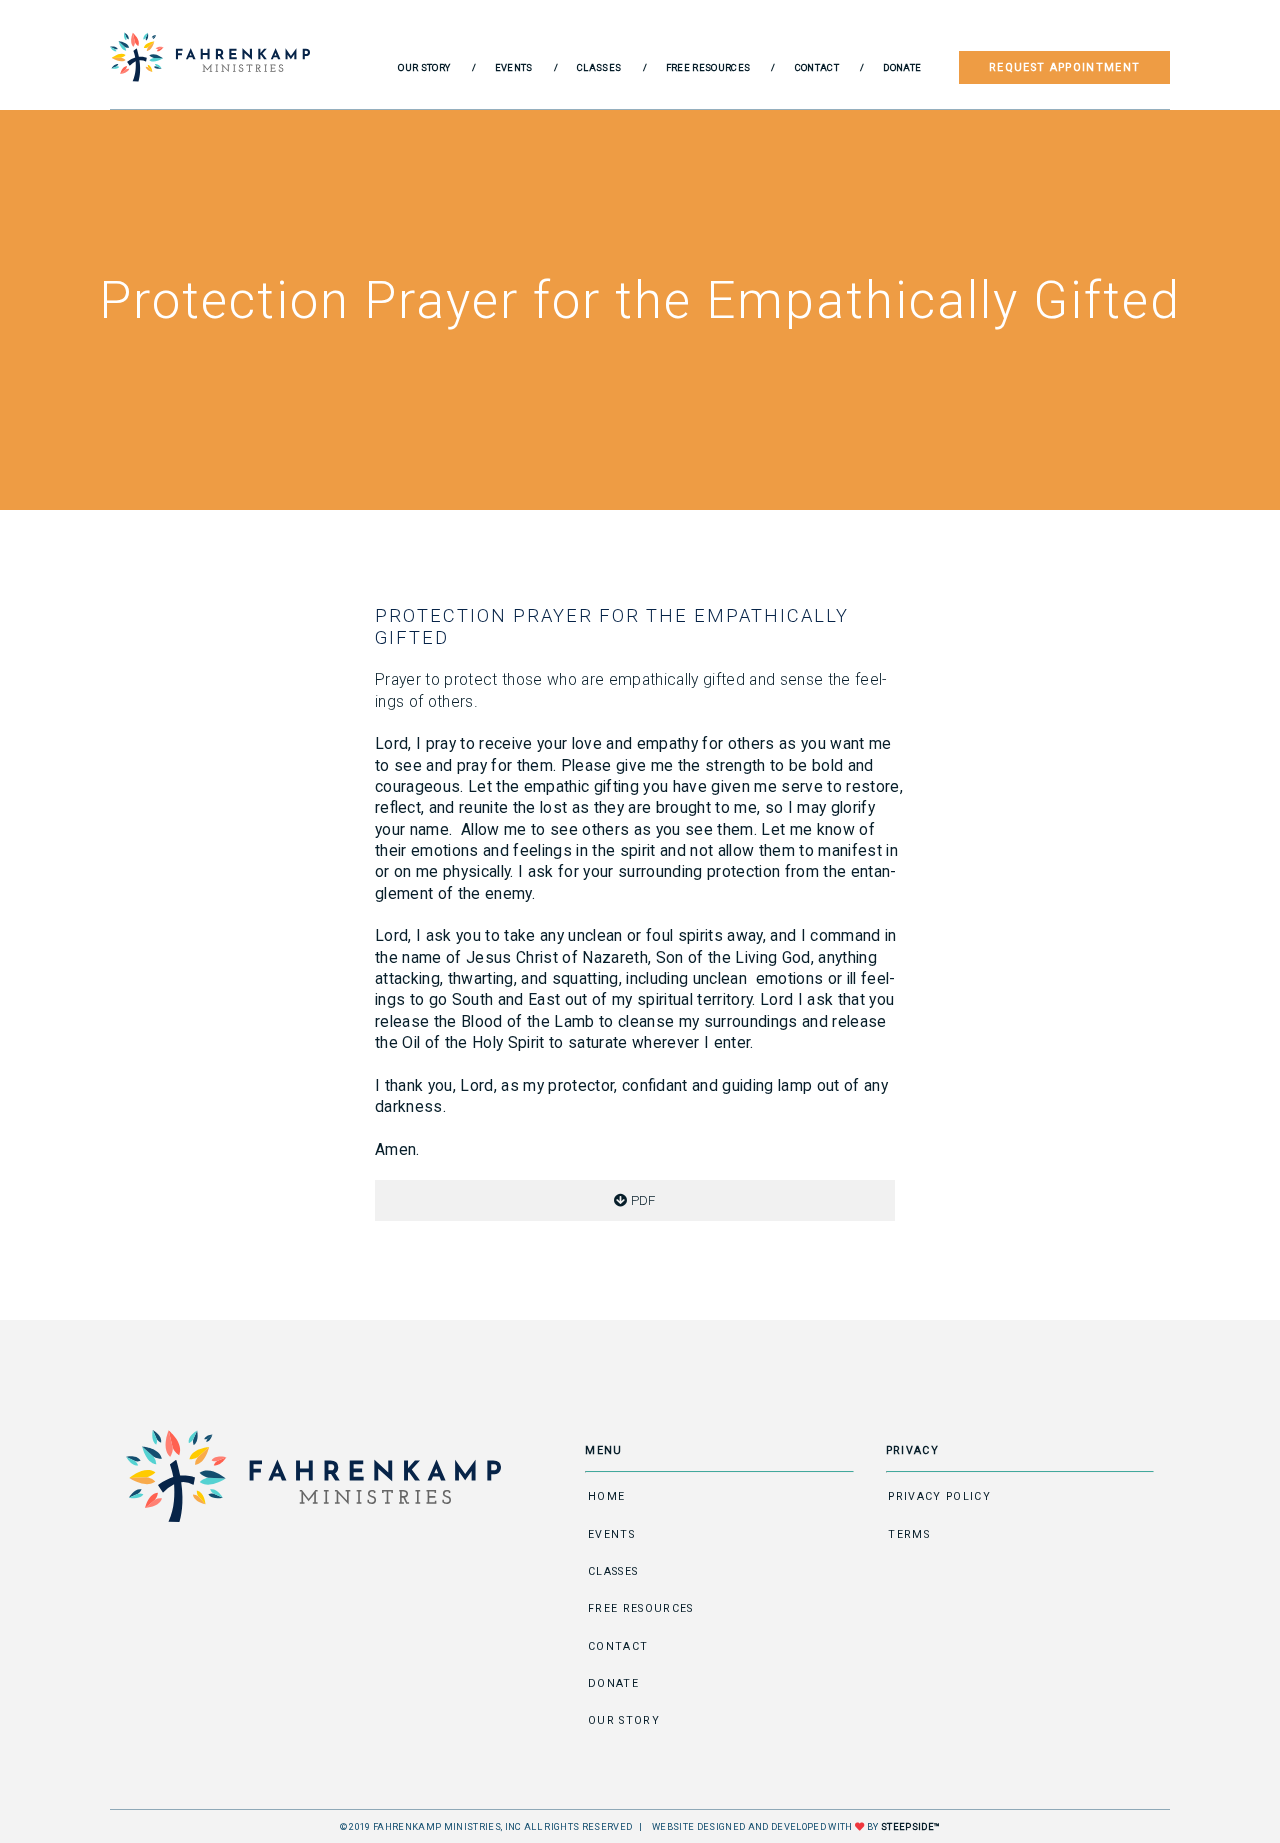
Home (606, 1496)
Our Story (424, 67)
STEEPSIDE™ (910, 1826)
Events (514, 67)
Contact (817, 67)
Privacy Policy (939, 1496)
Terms (909, 1534)
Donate (902, 67)
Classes (599, 67)
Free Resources (708, 67)
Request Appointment (1064, 67)
